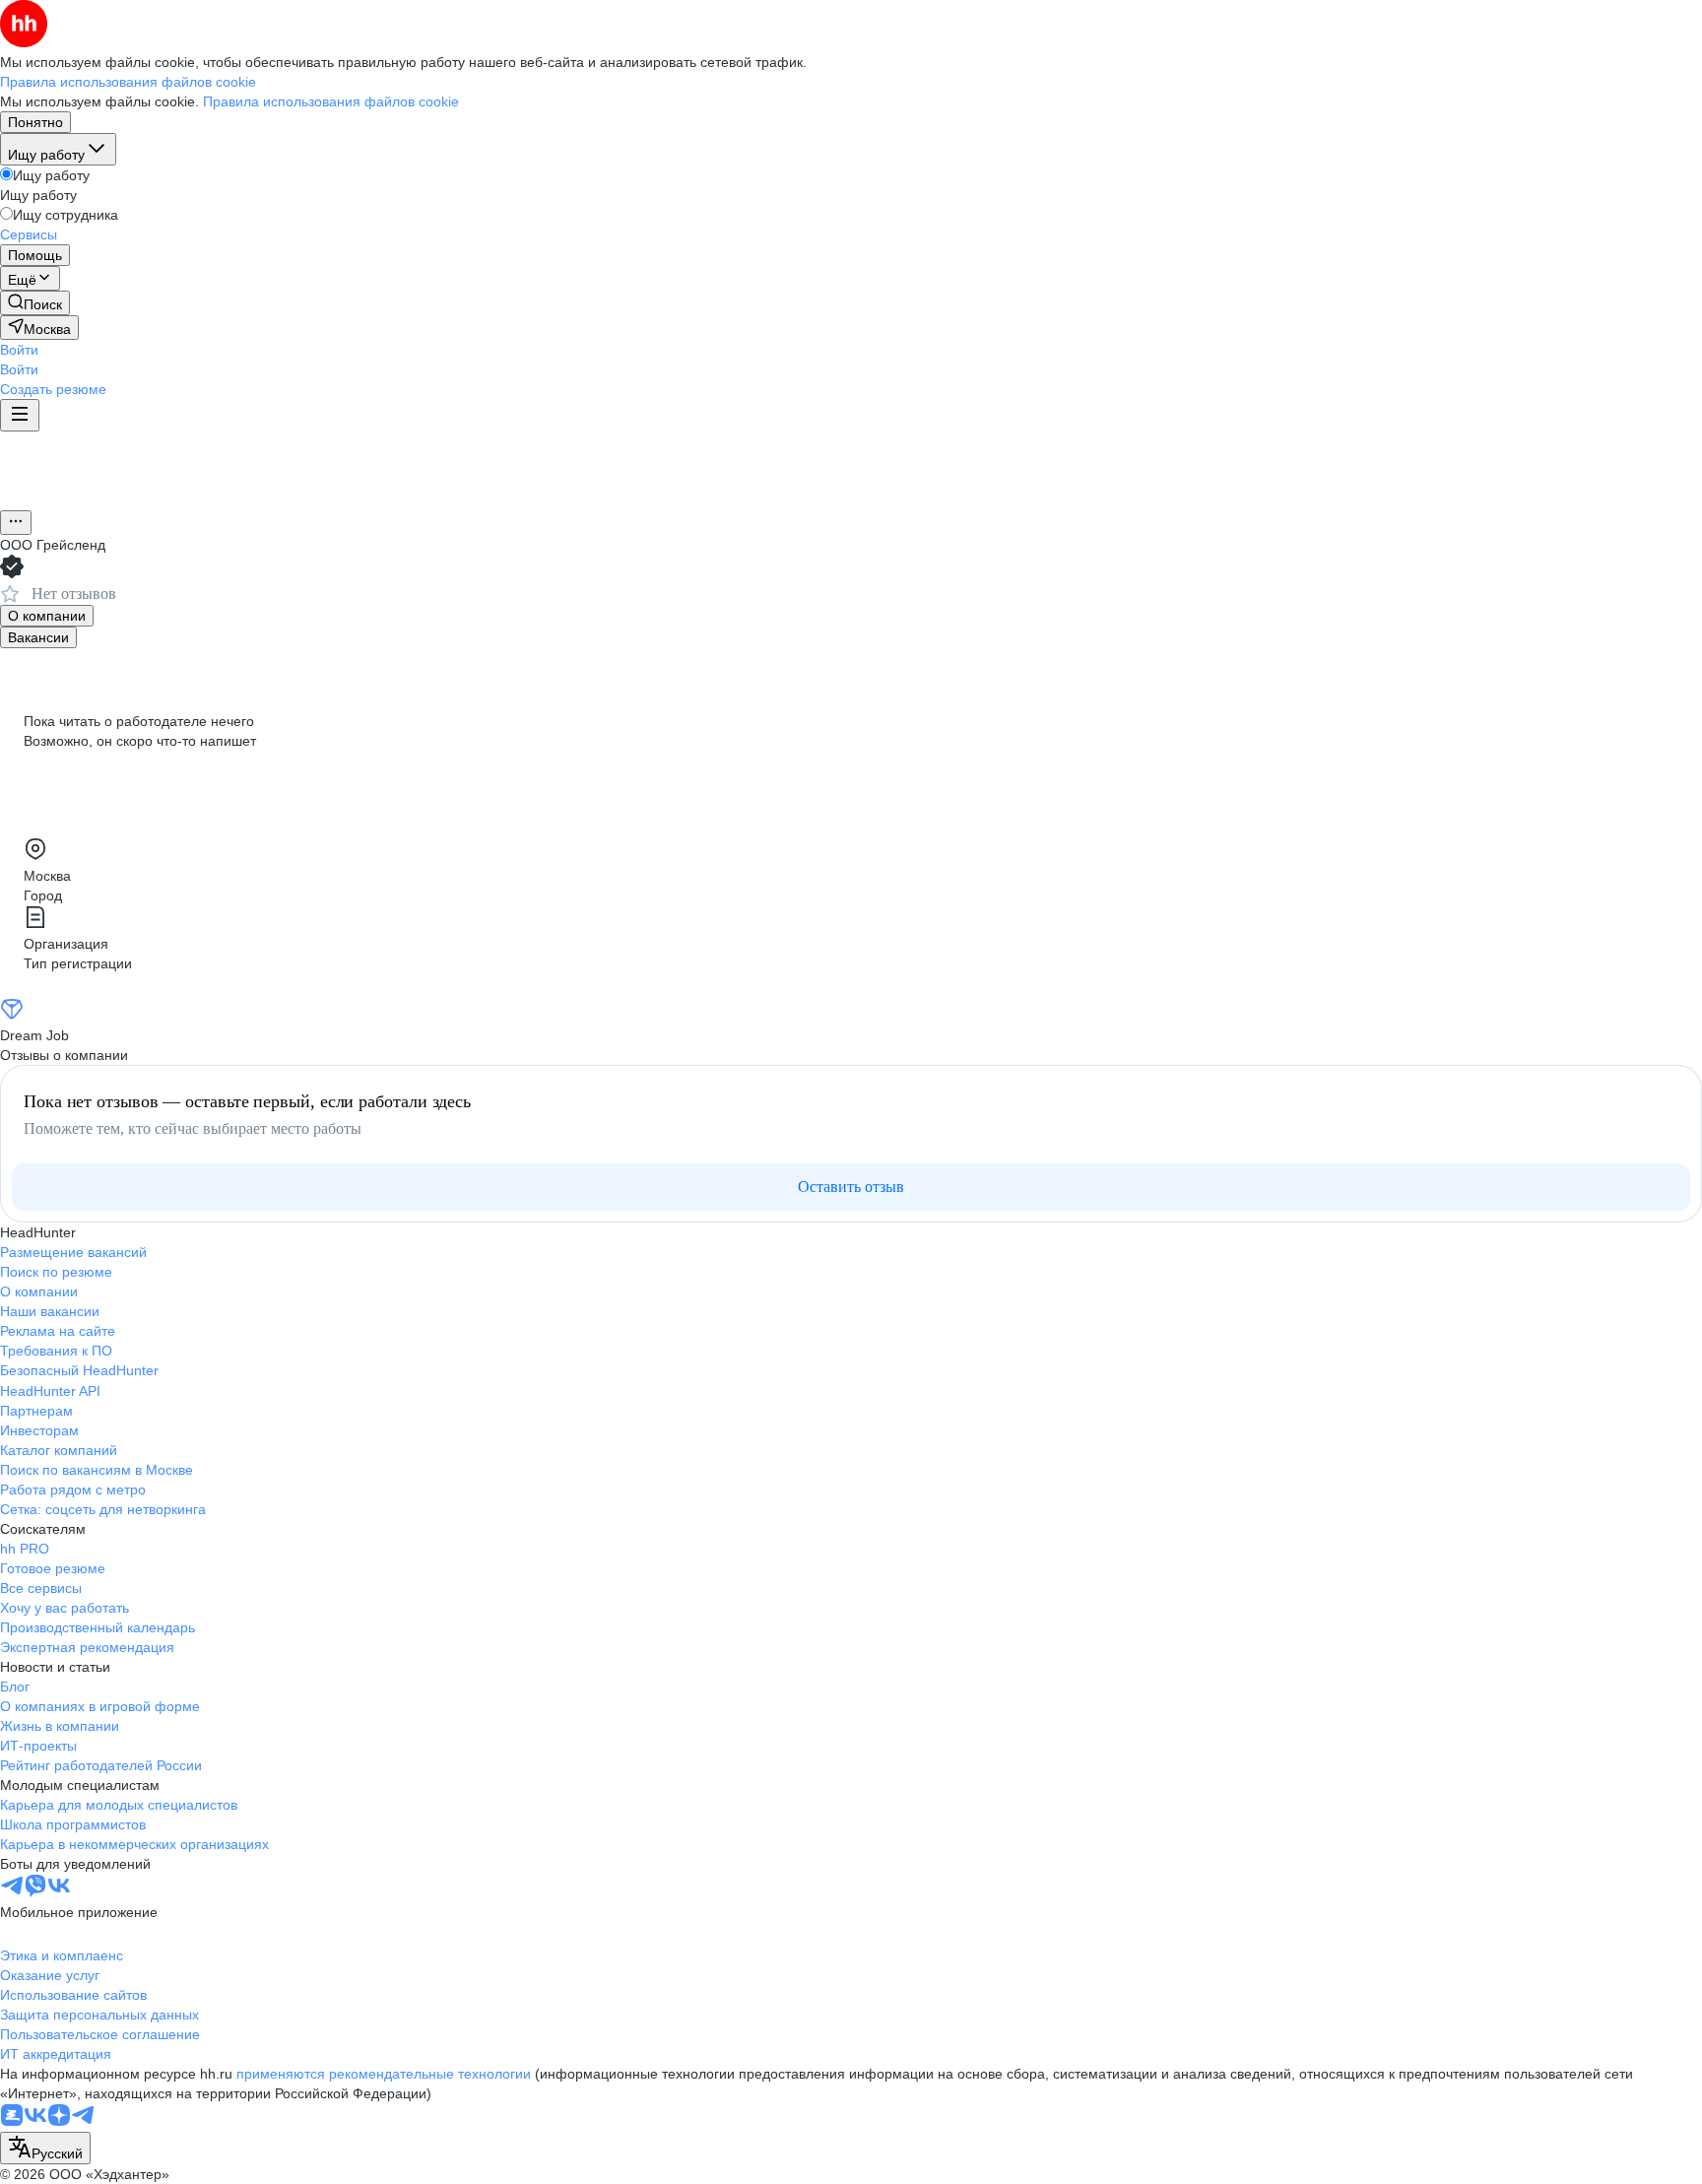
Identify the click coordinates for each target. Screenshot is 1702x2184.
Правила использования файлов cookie (331, 101)
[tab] (47, 616)
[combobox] (45, 2148)
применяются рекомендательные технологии (384, 2074)
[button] (19, 350)
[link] (35, 303)
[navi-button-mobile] (20, 415)
